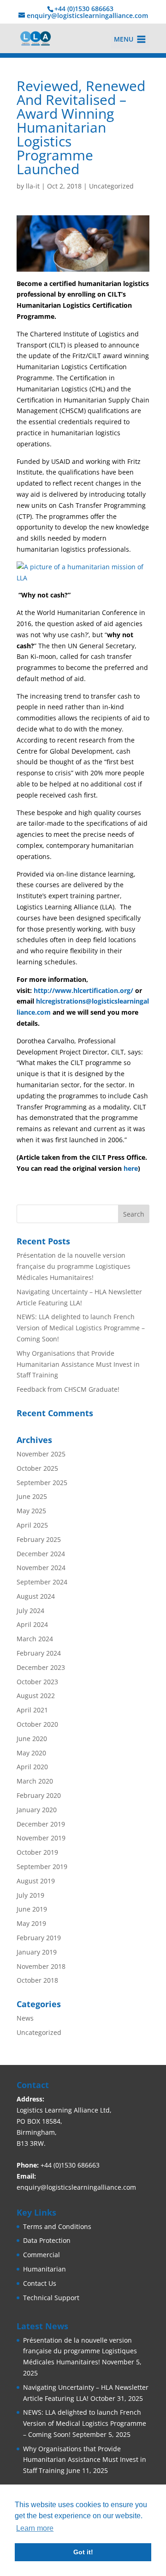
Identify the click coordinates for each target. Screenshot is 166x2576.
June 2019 (32, 1909)
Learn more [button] (35, 2528)
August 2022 (36, 1696)
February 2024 (39, 1653)
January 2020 (37, 1810)
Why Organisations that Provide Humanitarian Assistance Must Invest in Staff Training (78, 1364)
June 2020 (32, 1739)
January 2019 (37, 1952)
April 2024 (32, 1624)
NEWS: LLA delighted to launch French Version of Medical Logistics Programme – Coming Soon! (81, 1328)
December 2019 (41, 1824)
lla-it (33, 186)
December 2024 (41, 1554)
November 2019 (41, 1838)
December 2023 (41, 1667)
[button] (124, 39)
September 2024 (42, 1582)
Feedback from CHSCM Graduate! (68, 1389)
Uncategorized (111, 186)
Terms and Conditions (57, 2226)
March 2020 (35, 1781)
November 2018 (41, 1966)
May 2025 (31, 1511)
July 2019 (30, 1895)
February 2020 (39, 1795)
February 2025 (39, 1539)
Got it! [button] (83, 2552)
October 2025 (37, 1468)
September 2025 (42, 1483)
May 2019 (31, 1923)
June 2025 (32, 1496)
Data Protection (47, 2240)
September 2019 (42, 1867)
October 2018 (37, 1980)
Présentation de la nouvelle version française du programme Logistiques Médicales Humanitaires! (74, 1266)
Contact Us (40, 2283)
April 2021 (32, 1710)
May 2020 (31, 1753)
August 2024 (36, 1596)
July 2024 (30, 1611)
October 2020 (37, 1724)
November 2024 (41, 1568)
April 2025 (32, 1525)
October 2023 (37, 1682)
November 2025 (41, 1454)
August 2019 (36, 1881)
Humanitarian (44, 2269)
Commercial (41, 2255)
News (25, 2018)
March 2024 (35, 1639)
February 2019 (39, 1938)
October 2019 (37, 1852)
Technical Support (51, 2298)
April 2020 (32, 1767)
